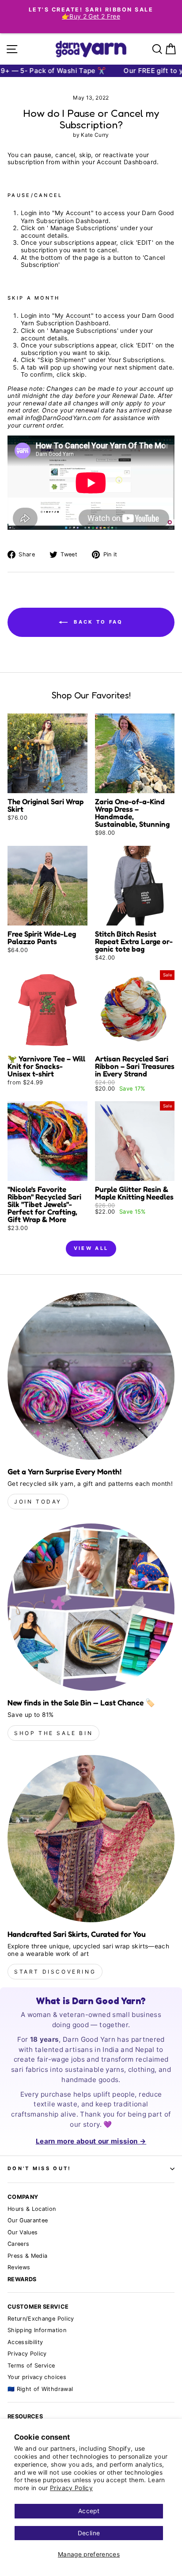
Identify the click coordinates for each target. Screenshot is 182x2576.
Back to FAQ (97, 622)
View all (91, 1248)
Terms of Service (31, 2366)
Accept (89, 2511)
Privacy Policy (71, 2488)
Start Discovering (55, 1972)
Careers (18, 2244)
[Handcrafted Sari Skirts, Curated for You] (91, 1839)
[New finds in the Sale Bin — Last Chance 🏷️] (91, 1607)
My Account (73, 213)
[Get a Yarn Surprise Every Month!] (91, 1376)
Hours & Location (32, 2209)
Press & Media (28, 2256)
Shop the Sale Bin (53, 1733)
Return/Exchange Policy (41, 2319)
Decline (89, 2533)
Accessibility (25, 2342)
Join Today (38, 1502)
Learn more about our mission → (91, 2141)
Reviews (19, 2267)
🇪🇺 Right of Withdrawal (40, 2389)
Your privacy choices (37, 2377)
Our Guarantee (28, 2220)
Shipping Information (37, 2330)
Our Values (23, 2232)
